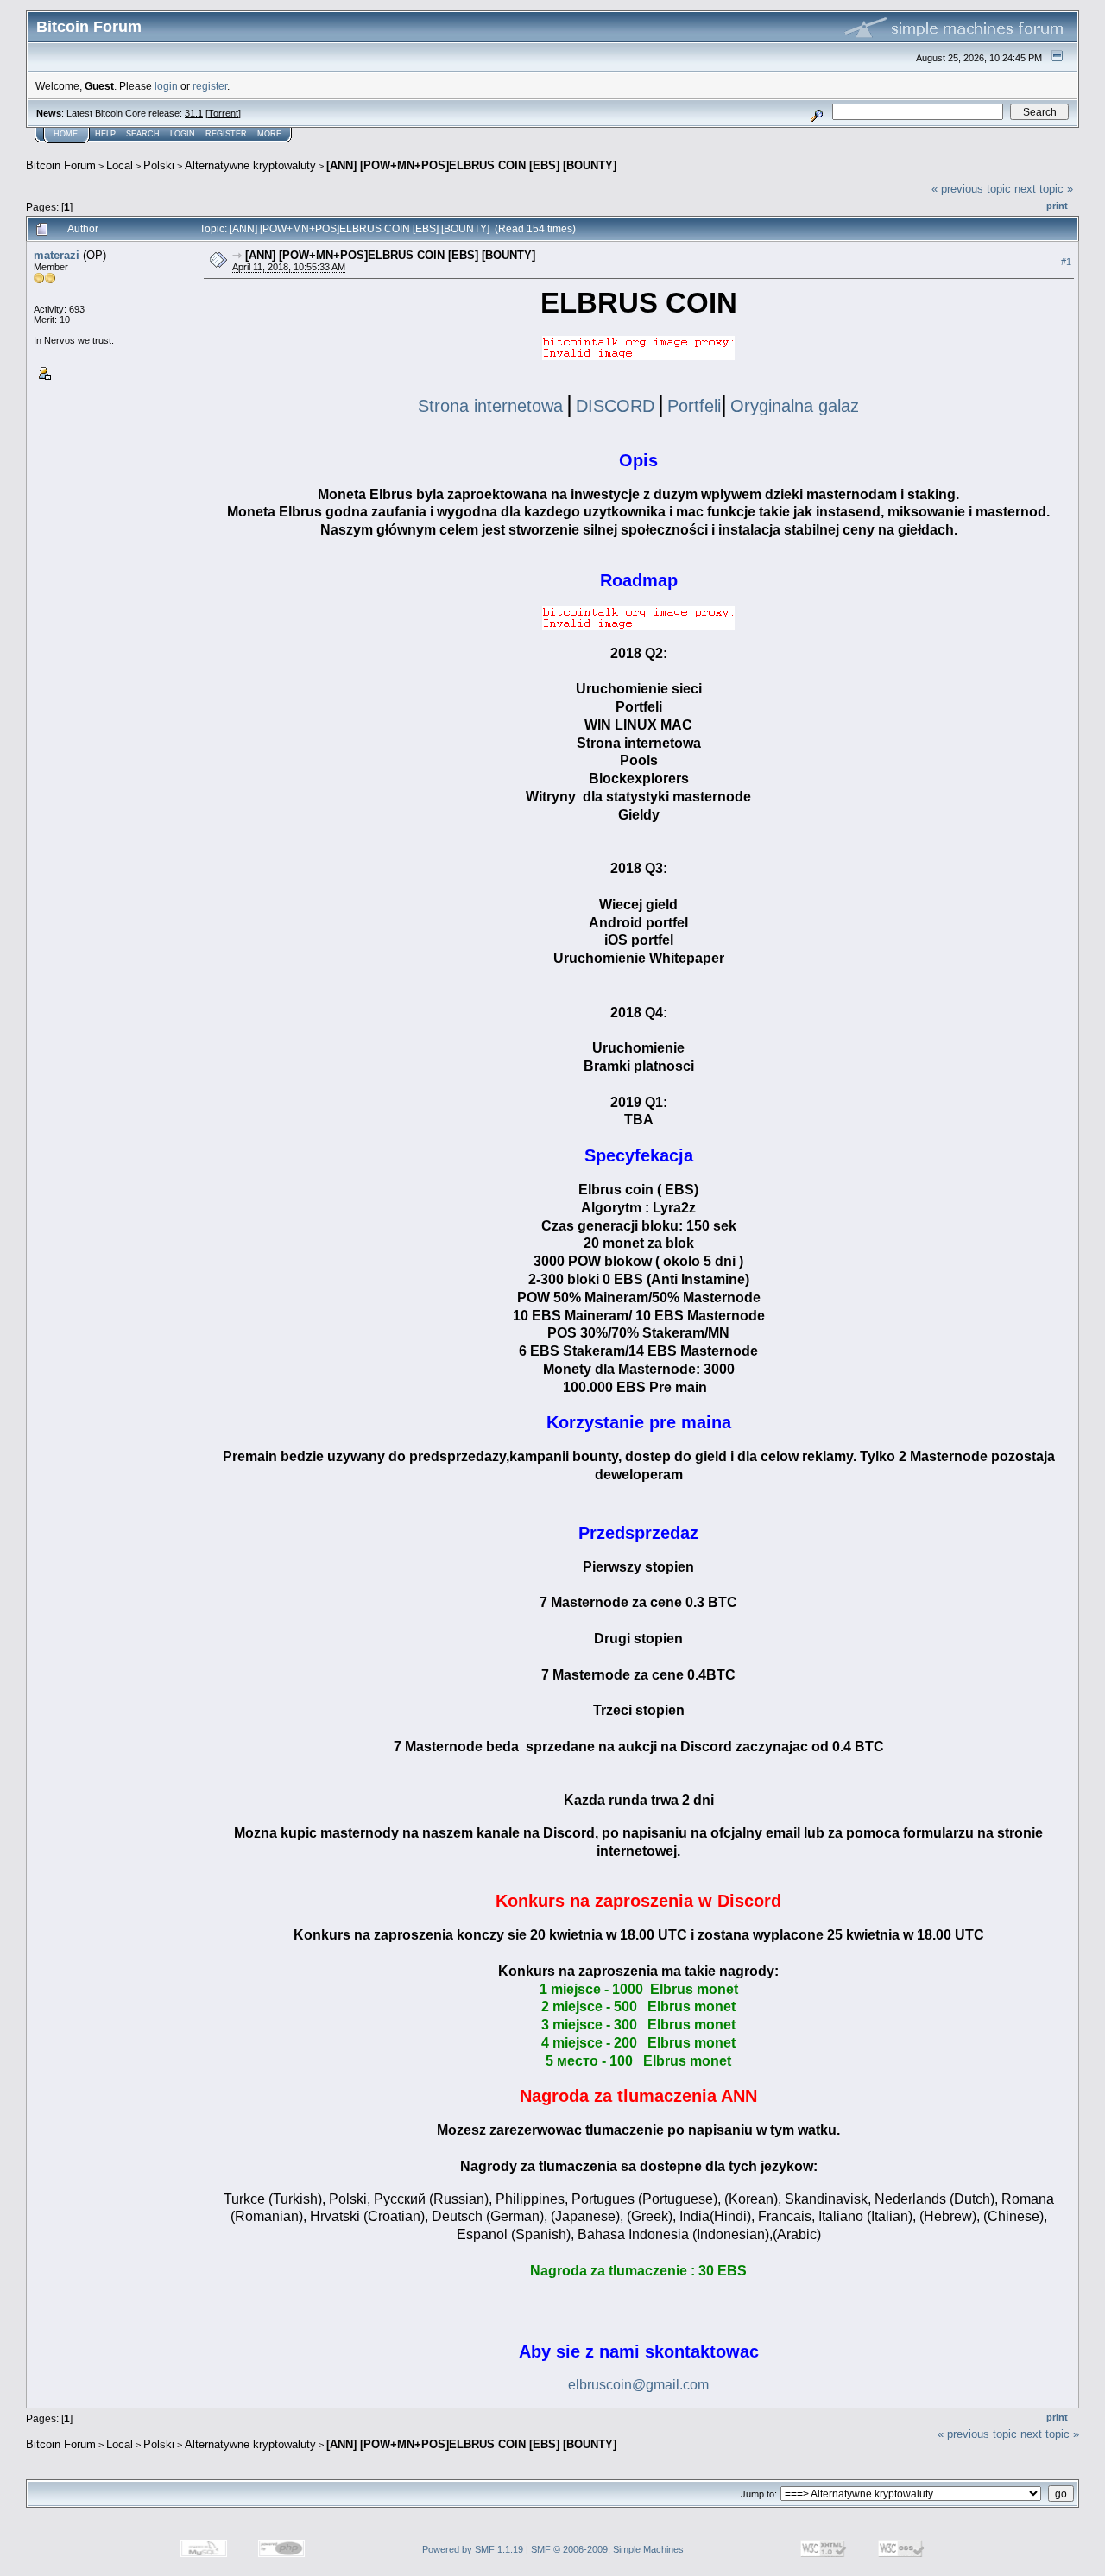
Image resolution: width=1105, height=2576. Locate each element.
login (166, 86)
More (269, 134)
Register (226, 134)
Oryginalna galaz (795, 406)
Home (66, 134)
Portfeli (694, 406)
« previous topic (971, 189)
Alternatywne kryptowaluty (250, 165)
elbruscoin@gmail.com (638, 2385)
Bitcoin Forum (61, 165)
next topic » (1044, 189)
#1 (1066, 262)
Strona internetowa (490, 406)
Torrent (223, 113)
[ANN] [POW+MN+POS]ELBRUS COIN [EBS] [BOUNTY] (471, 165)
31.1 (194, 113)
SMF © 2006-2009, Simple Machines (607, 2549)
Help (105, 134)
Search (143, 134)
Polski (159, 165)
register (210, 86)
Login (183, 134)
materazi (57, 255)
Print (1057, 206)
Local (120, 165)
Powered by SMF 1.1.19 (473, 2549)
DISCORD (615, 406)
